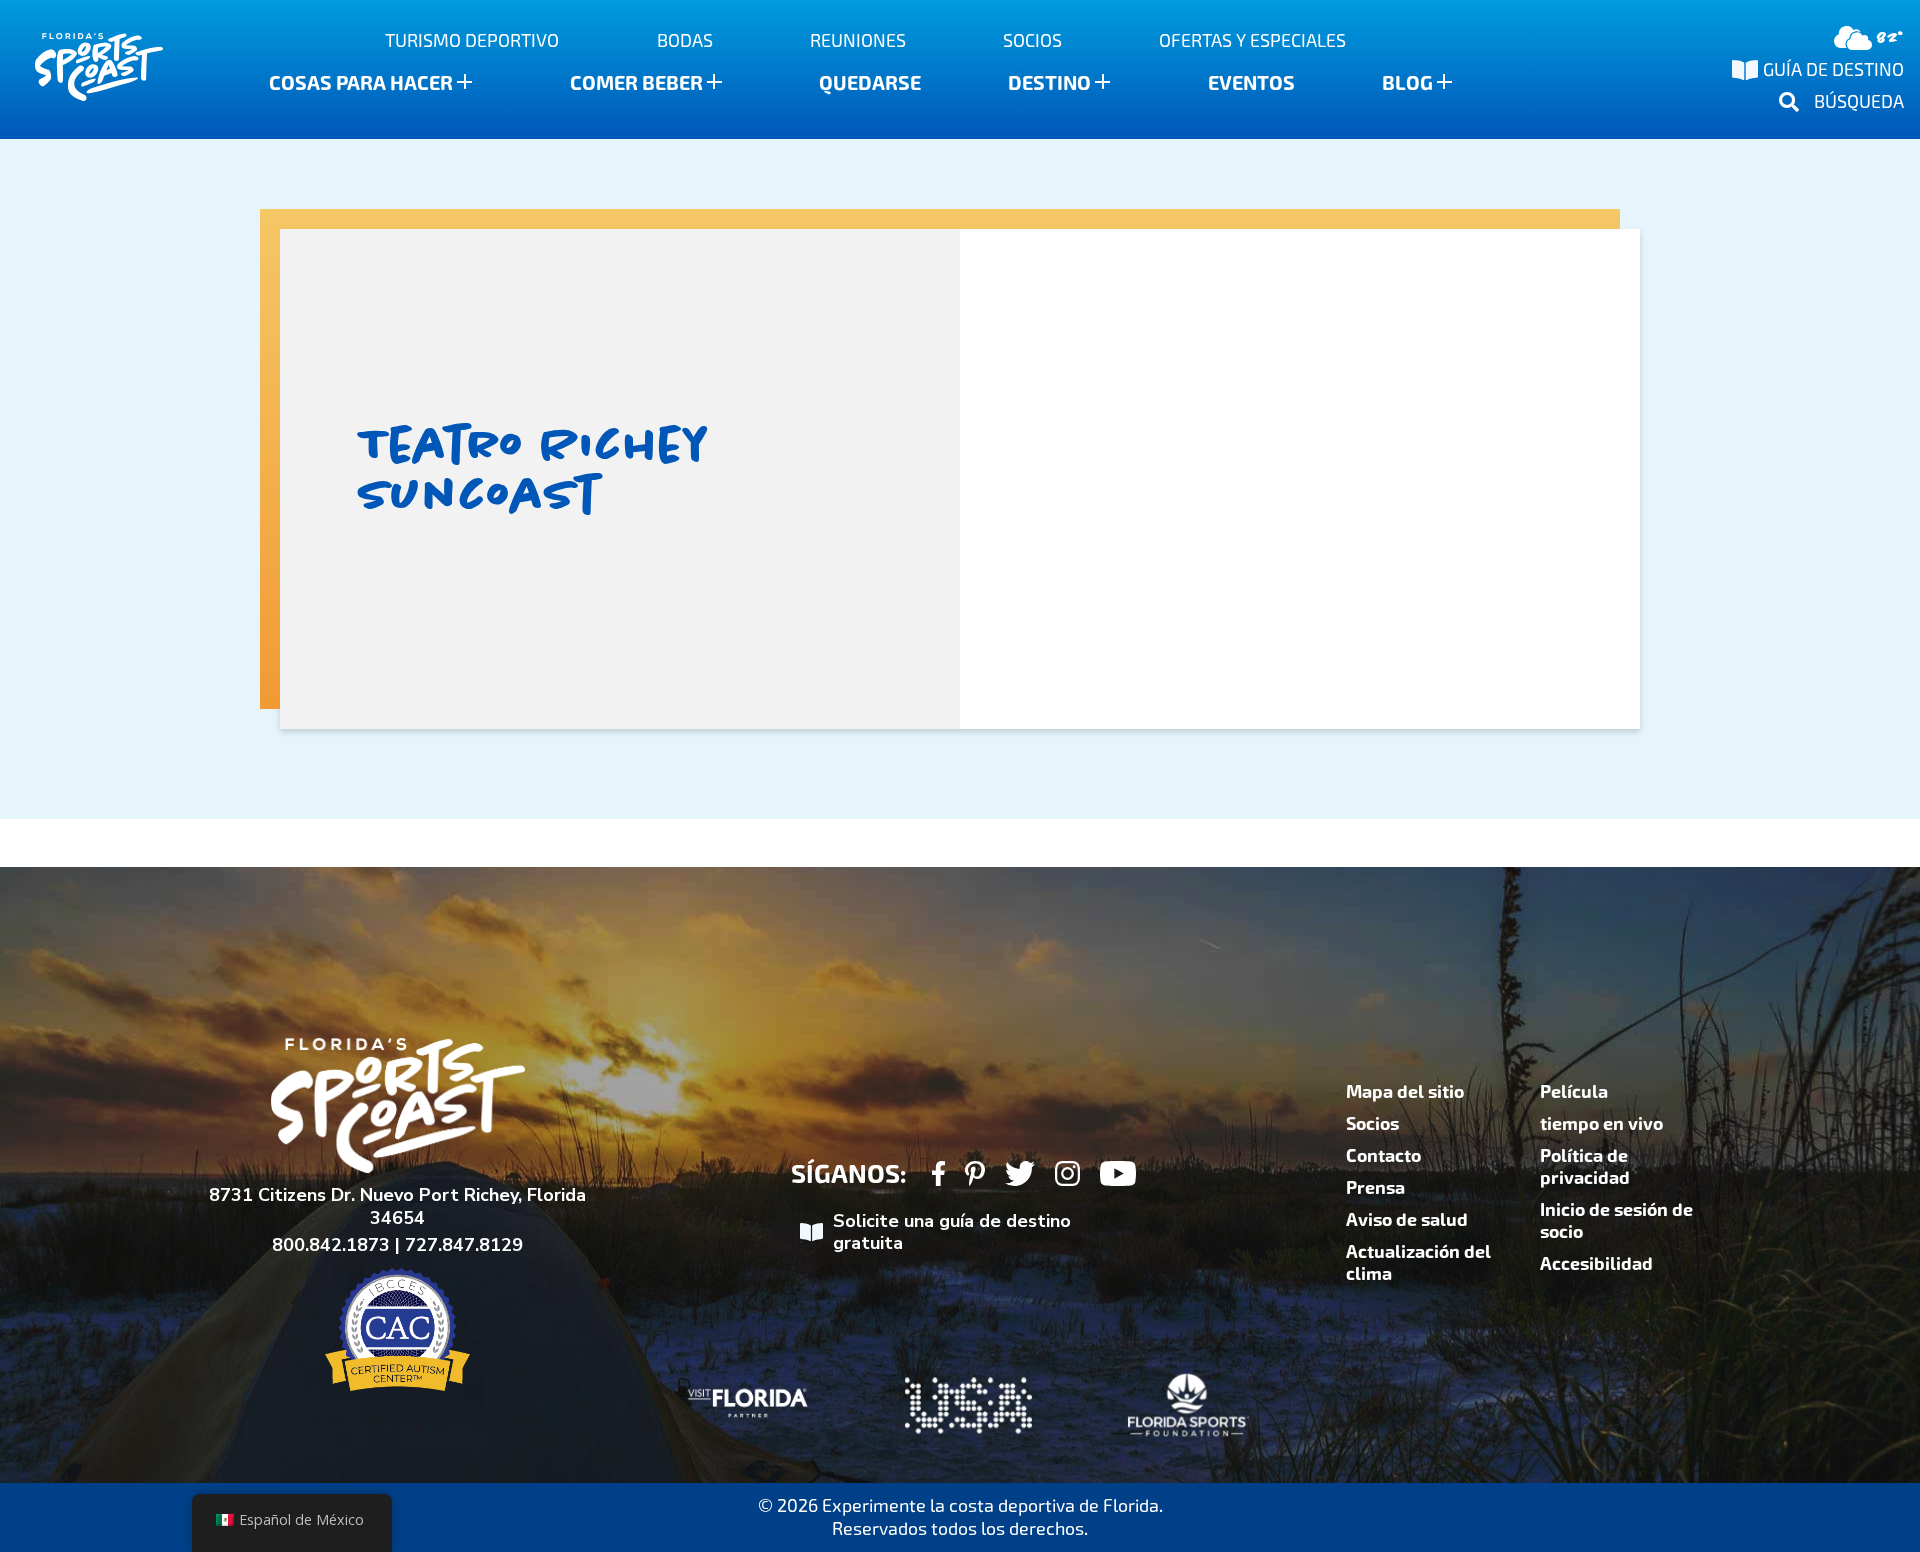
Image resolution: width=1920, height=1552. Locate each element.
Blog (1407, 83)
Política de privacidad (1585, 1167)
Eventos (1251, 83)
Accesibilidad (1596, 1264)
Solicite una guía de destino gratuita (952, 1232)
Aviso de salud (1407, 1220)
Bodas (685, 40)
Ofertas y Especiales (1252, 40)
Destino (1049, 83)
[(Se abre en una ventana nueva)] (938, 1176)
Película (1574, 1092)
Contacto (1383, 1156)
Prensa (1375, 1188)
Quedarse (870, 83)
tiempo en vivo (1601, 1124)
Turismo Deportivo (472, 40)
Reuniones (858, 40)
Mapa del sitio (1405, 1092)
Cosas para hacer (361, 83)
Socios (1032, 40)
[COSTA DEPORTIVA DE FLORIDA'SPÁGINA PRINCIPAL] (80, 69)
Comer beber (636, 83)
